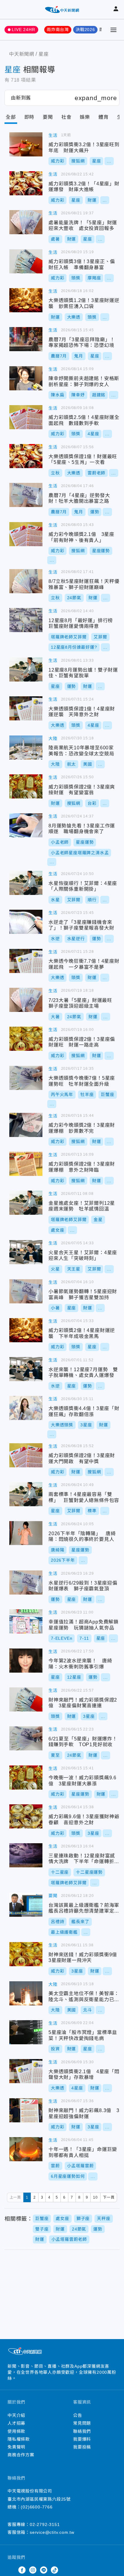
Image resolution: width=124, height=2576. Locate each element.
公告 (78, 2415)
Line (44, 2570)
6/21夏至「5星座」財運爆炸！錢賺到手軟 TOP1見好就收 (26, 1738)
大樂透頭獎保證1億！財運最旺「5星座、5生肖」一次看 (26, 456)
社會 (67, 117)
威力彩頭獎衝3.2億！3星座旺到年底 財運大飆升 (26, 144)
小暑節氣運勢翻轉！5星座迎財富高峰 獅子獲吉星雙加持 (26, 1291)
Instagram (33, 2570)
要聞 (48, 117)
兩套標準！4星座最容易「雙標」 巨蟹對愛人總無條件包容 (26, 1494)
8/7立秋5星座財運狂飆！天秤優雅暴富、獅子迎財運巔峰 (26, 581)
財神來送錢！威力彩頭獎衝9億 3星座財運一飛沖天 (26, 1954)
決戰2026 (85, 30)
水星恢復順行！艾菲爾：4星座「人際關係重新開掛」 (26, 883)
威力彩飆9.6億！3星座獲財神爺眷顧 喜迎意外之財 (26, 1816)
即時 (29, 117)
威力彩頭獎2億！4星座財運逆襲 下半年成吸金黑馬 (26, 1330)
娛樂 (85, 117)
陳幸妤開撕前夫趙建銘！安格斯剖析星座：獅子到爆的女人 (26, 378)
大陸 (53, 738)
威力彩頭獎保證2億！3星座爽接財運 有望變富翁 (26, 786)
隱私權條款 (19, 2439)
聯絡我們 (82, 2431)
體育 (104, 117)
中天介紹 (16, 2415)
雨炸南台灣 (58, 30)
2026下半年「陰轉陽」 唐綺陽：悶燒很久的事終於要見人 (26, 1533)
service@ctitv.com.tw (52, 2532)
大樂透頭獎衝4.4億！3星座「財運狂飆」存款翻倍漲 (26, 1408)
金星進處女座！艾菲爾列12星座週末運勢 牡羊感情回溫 (26, 1203)
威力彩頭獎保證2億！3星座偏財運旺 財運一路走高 (26, 1039)
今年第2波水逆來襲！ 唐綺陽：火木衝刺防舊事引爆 (26, 1661)
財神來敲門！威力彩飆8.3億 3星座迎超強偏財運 (26, 2110)
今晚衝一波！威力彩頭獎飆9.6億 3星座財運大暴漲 (26, 1778)
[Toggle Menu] (113, 30)
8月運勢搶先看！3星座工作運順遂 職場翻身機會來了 (26, 825)
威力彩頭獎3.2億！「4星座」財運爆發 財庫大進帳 (26, 183)
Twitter (11, 2570)
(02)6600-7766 (37, 2507)
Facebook (22, 2570)
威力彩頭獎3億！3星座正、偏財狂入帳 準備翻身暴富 (26, 261)
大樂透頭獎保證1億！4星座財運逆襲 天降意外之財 (26, 708)
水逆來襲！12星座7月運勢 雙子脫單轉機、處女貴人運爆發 (26, 1369)
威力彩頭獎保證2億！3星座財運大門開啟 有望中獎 (26, 1455)
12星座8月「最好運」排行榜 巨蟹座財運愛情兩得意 (26, 620)
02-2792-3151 (45, 2524)
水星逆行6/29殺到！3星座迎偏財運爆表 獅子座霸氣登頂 (26, 1582)
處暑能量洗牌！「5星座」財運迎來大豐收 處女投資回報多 (26, 222)
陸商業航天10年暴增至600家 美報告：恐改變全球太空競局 (26, 748)
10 (95, 2197)
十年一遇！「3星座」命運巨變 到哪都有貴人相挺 (26, 2149)
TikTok (54, 2570)
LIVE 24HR (23, 30)
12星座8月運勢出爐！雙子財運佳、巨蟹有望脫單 (26, 669)
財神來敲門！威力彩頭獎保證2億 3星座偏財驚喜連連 (26, 1699)
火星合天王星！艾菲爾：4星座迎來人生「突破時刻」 (26, 1252)
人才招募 (16, 2423)
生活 (53, 135)
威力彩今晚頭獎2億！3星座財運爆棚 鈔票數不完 (26, 1125)
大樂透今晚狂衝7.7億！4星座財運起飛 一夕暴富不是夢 (26, 961)
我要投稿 (82, 2447)
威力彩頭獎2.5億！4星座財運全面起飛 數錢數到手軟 (26, 417)
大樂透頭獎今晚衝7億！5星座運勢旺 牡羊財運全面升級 (26, 1078)
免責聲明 (16, 2447)
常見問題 (82, 2423)
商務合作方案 (21, 2455)
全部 (11, 117)
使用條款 (16, 2431)
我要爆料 (82, 2439)
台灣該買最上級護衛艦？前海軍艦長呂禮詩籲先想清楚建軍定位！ (26, 1905)
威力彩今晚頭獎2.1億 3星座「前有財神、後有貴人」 (26, 534)
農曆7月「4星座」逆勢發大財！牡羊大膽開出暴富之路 (26, 495)
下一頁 (109, 2197)
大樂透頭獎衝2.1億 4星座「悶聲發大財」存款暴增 (26, 2071)
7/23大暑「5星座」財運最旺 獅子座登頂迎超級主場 (26, 1000)
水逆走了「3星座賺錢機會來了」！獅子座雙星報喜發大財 (26, 922)
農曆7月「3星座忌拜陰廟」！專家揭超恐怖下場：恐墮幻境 (26, 339)
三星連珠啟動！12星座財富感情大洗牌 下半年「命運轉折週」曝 (26, 1855)
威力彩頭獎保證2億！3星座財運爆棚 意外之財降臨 (26, 1164)
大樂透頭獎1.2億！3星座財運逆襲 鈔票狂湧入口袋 (26, 300)
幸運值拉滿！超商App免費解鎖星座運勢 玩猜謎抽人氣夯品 (26, 1621)
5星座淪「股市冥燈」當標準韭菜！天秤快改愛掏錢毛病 (26, 2032)
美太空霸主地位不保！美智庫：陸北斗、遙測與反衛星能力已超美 (26, 1993)
